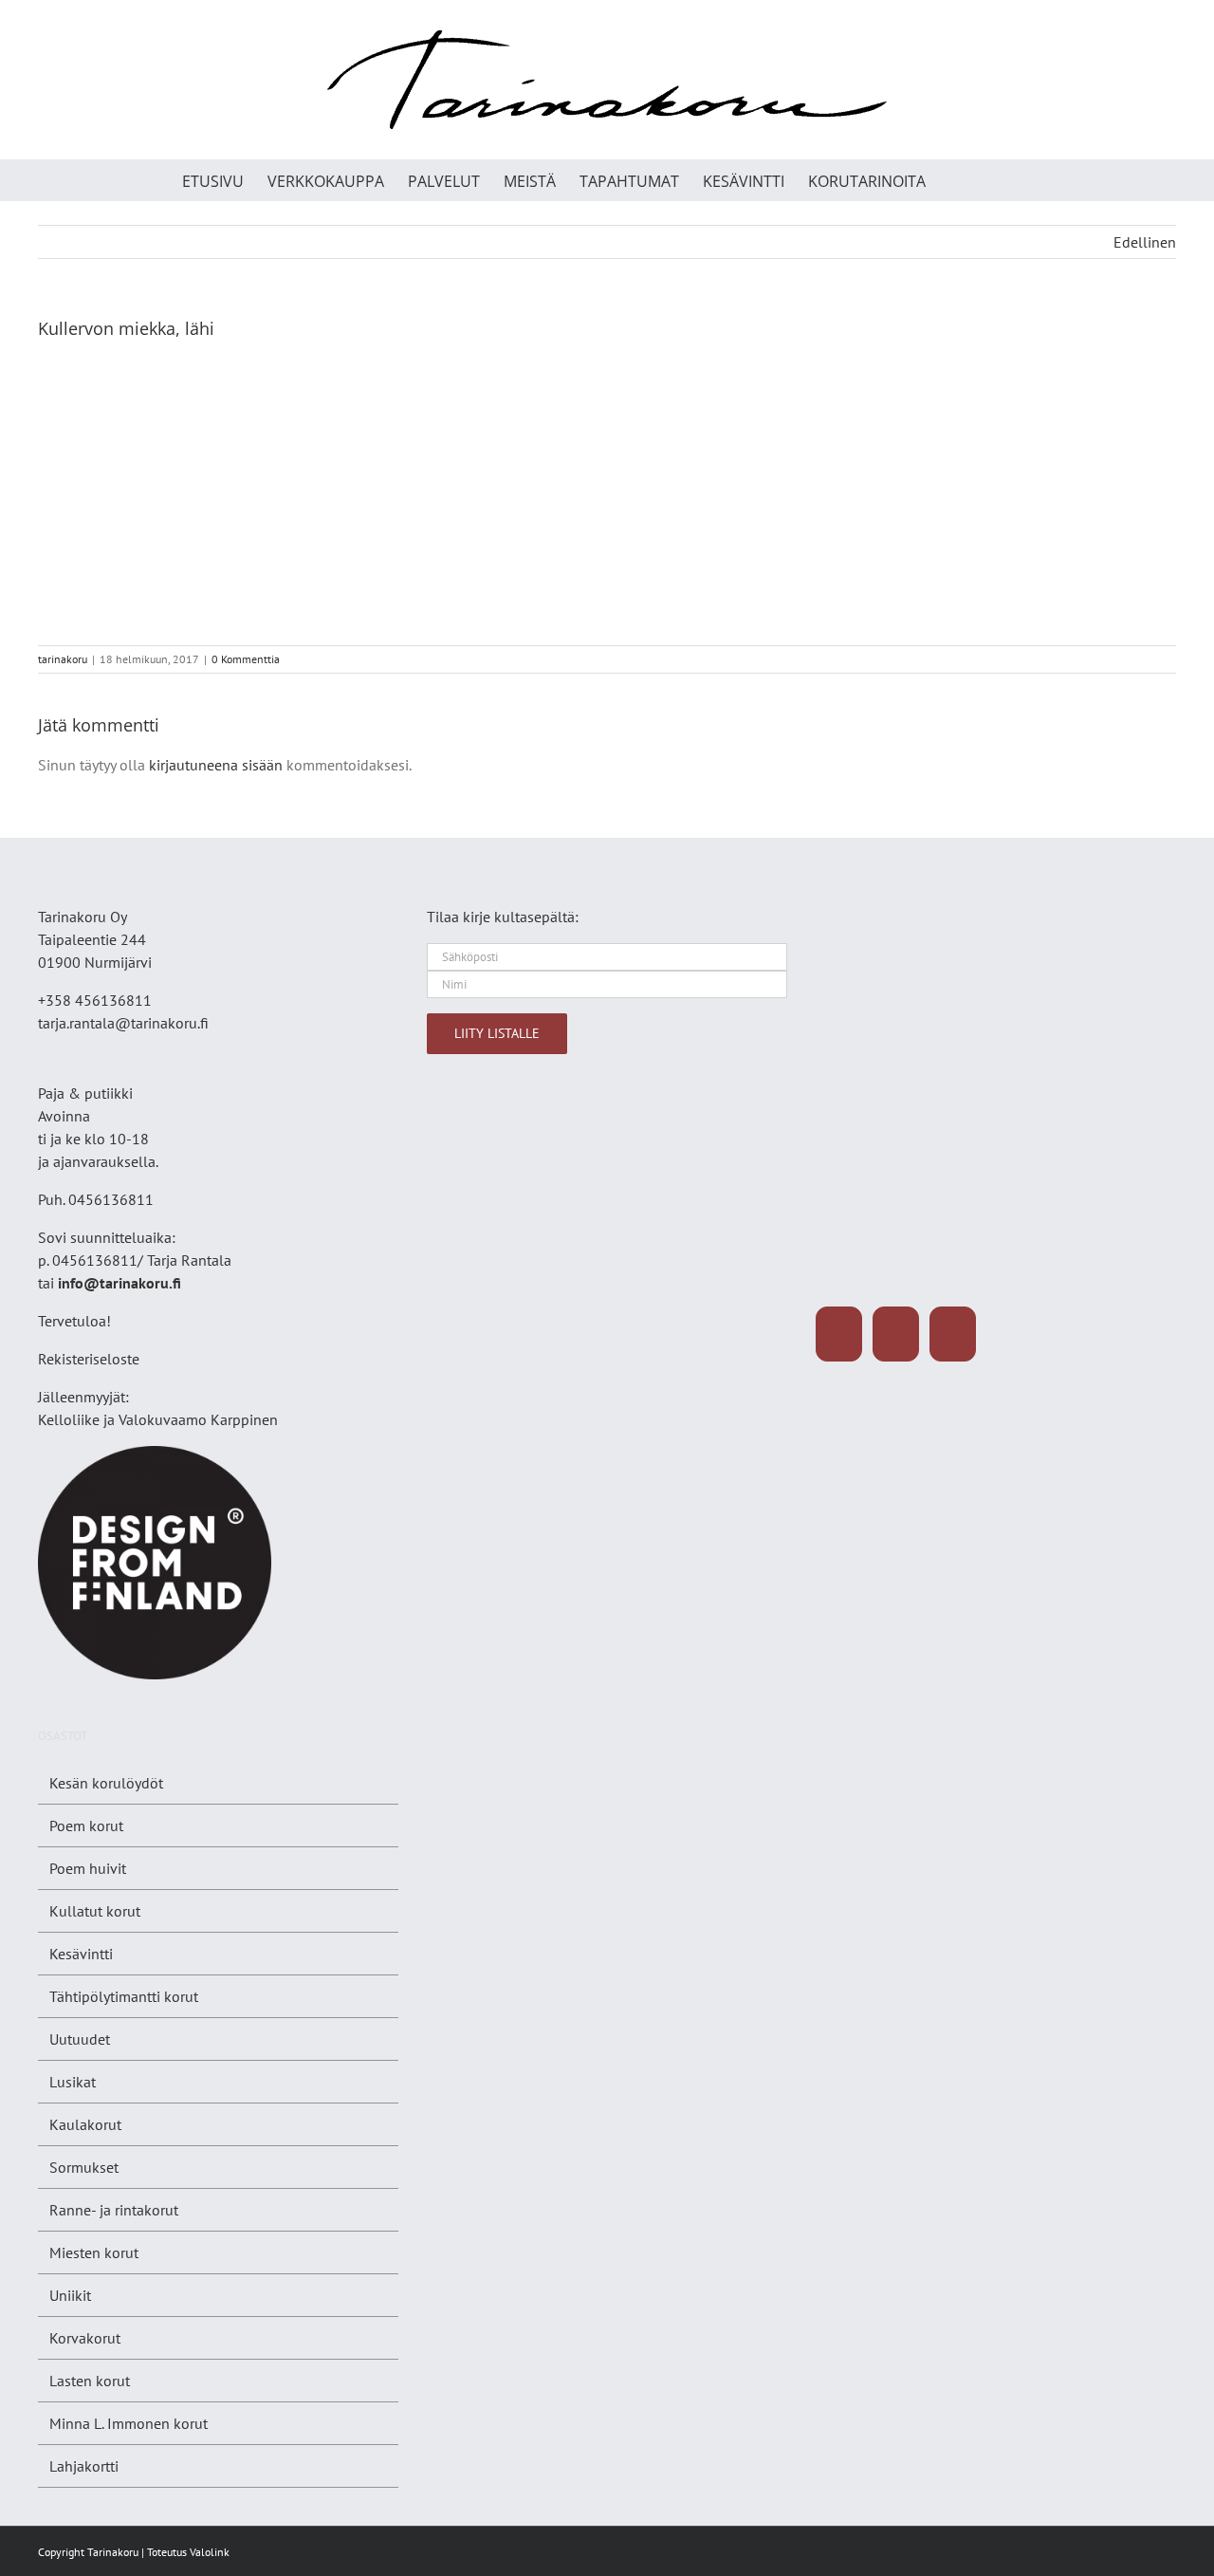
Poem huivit (88, 1868)
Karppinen (244, 1419)
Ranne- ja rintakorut (114, 2210)
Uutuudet (80, 2039)
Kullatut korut (95, 1911)
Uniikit (70, 2295)
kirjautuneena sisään (216, 765)
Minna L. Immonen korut (129, 2423)
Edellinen (1145, 242)
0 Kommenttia (246, 659)
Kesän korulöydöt (106, 1783)
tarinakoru (63, 659)
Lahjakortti (84, 2466)
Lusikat (73, 2082)
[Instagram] (896, 1334)
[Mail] (953, 1334)
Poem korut (86, 1825)
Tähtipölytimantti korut (124, 1996)
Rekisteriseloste (89, 1359)
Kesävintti (81, 1954)
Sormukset (84, 2167)
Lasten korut (90, 2381)
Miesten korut (94, 2252)
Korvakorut (85, 2338)
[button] (1001, 180)
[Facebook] (839, 1334)
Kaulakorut (85, 2124)
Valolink (210, 2552)
